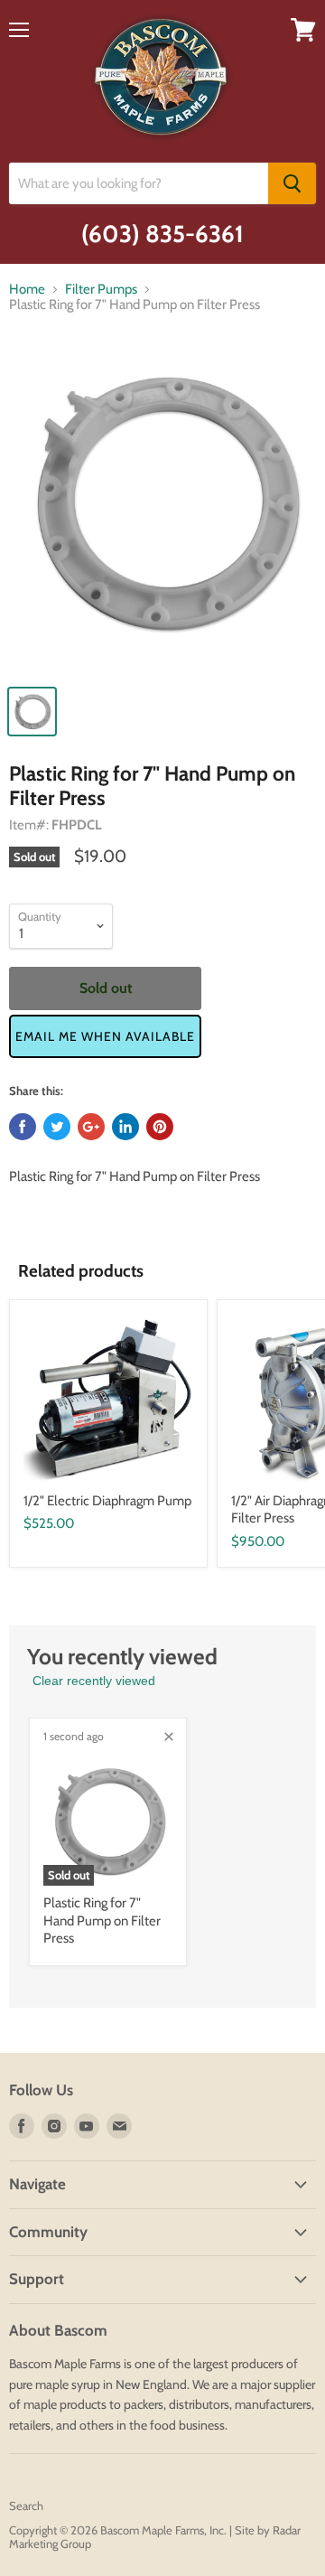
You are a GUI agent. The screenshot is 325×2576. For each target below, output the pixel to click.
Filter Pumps (101, 290)
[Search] (292, 183)
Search (26, 2506)
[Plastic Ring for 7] (162, 511)
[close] (169, 1737)
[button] (105, 1036)
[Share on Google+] (91, 1127)
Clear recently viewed (94, 1681)
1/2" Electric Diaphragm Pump (107, 1501)
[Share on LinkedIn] (125, 1127)
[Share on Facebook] (23, 1127)
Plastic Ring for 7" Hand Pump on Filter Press (102, 1920)
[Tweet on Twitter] (57, 1127)
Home (27, 290)
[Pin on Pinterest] (160, 1127)
